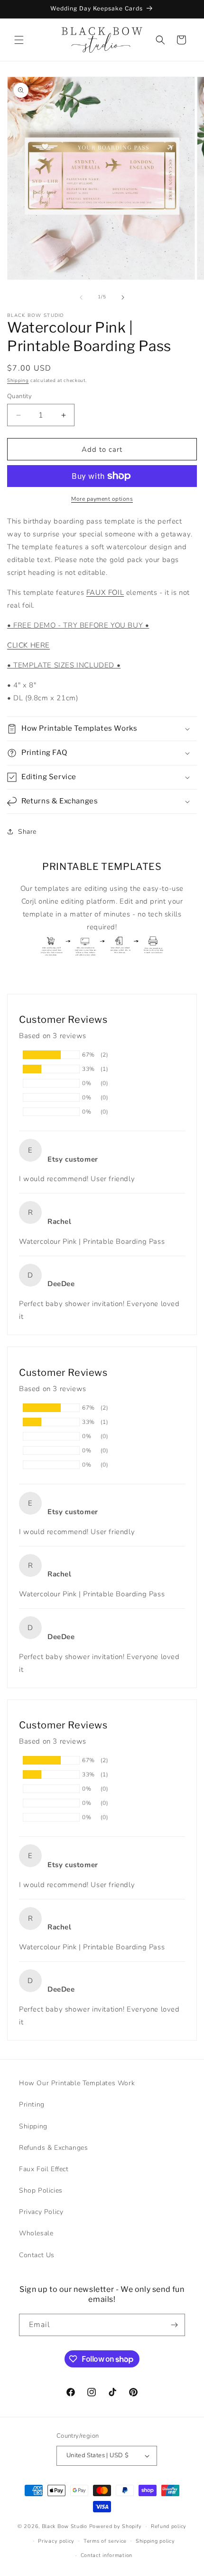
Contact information (107, 2555)
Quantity (19, 396)
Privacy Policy (41, 2212)
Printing (32, 2104)
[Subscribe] (174, 2325)
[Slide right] (123, 297)
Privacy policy (56, 2541)
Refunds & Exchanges (53, 2148)
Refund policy (169, 2526)
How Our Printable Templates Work (77, 2083)
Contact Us (37, 2255)
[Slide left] (81, 297)
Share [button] (27, 832)
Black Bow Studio (65, 2526)
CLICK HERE (28, 645)
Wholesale (36, 2233)
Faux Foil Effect (44, 2169)
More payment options (102, 499)
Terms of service (105, 2541)
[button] (19, 40)
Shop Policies (41, 2190)
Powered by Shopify (116, 2526)
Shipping (18, 381)
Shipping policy (155, 2541)
